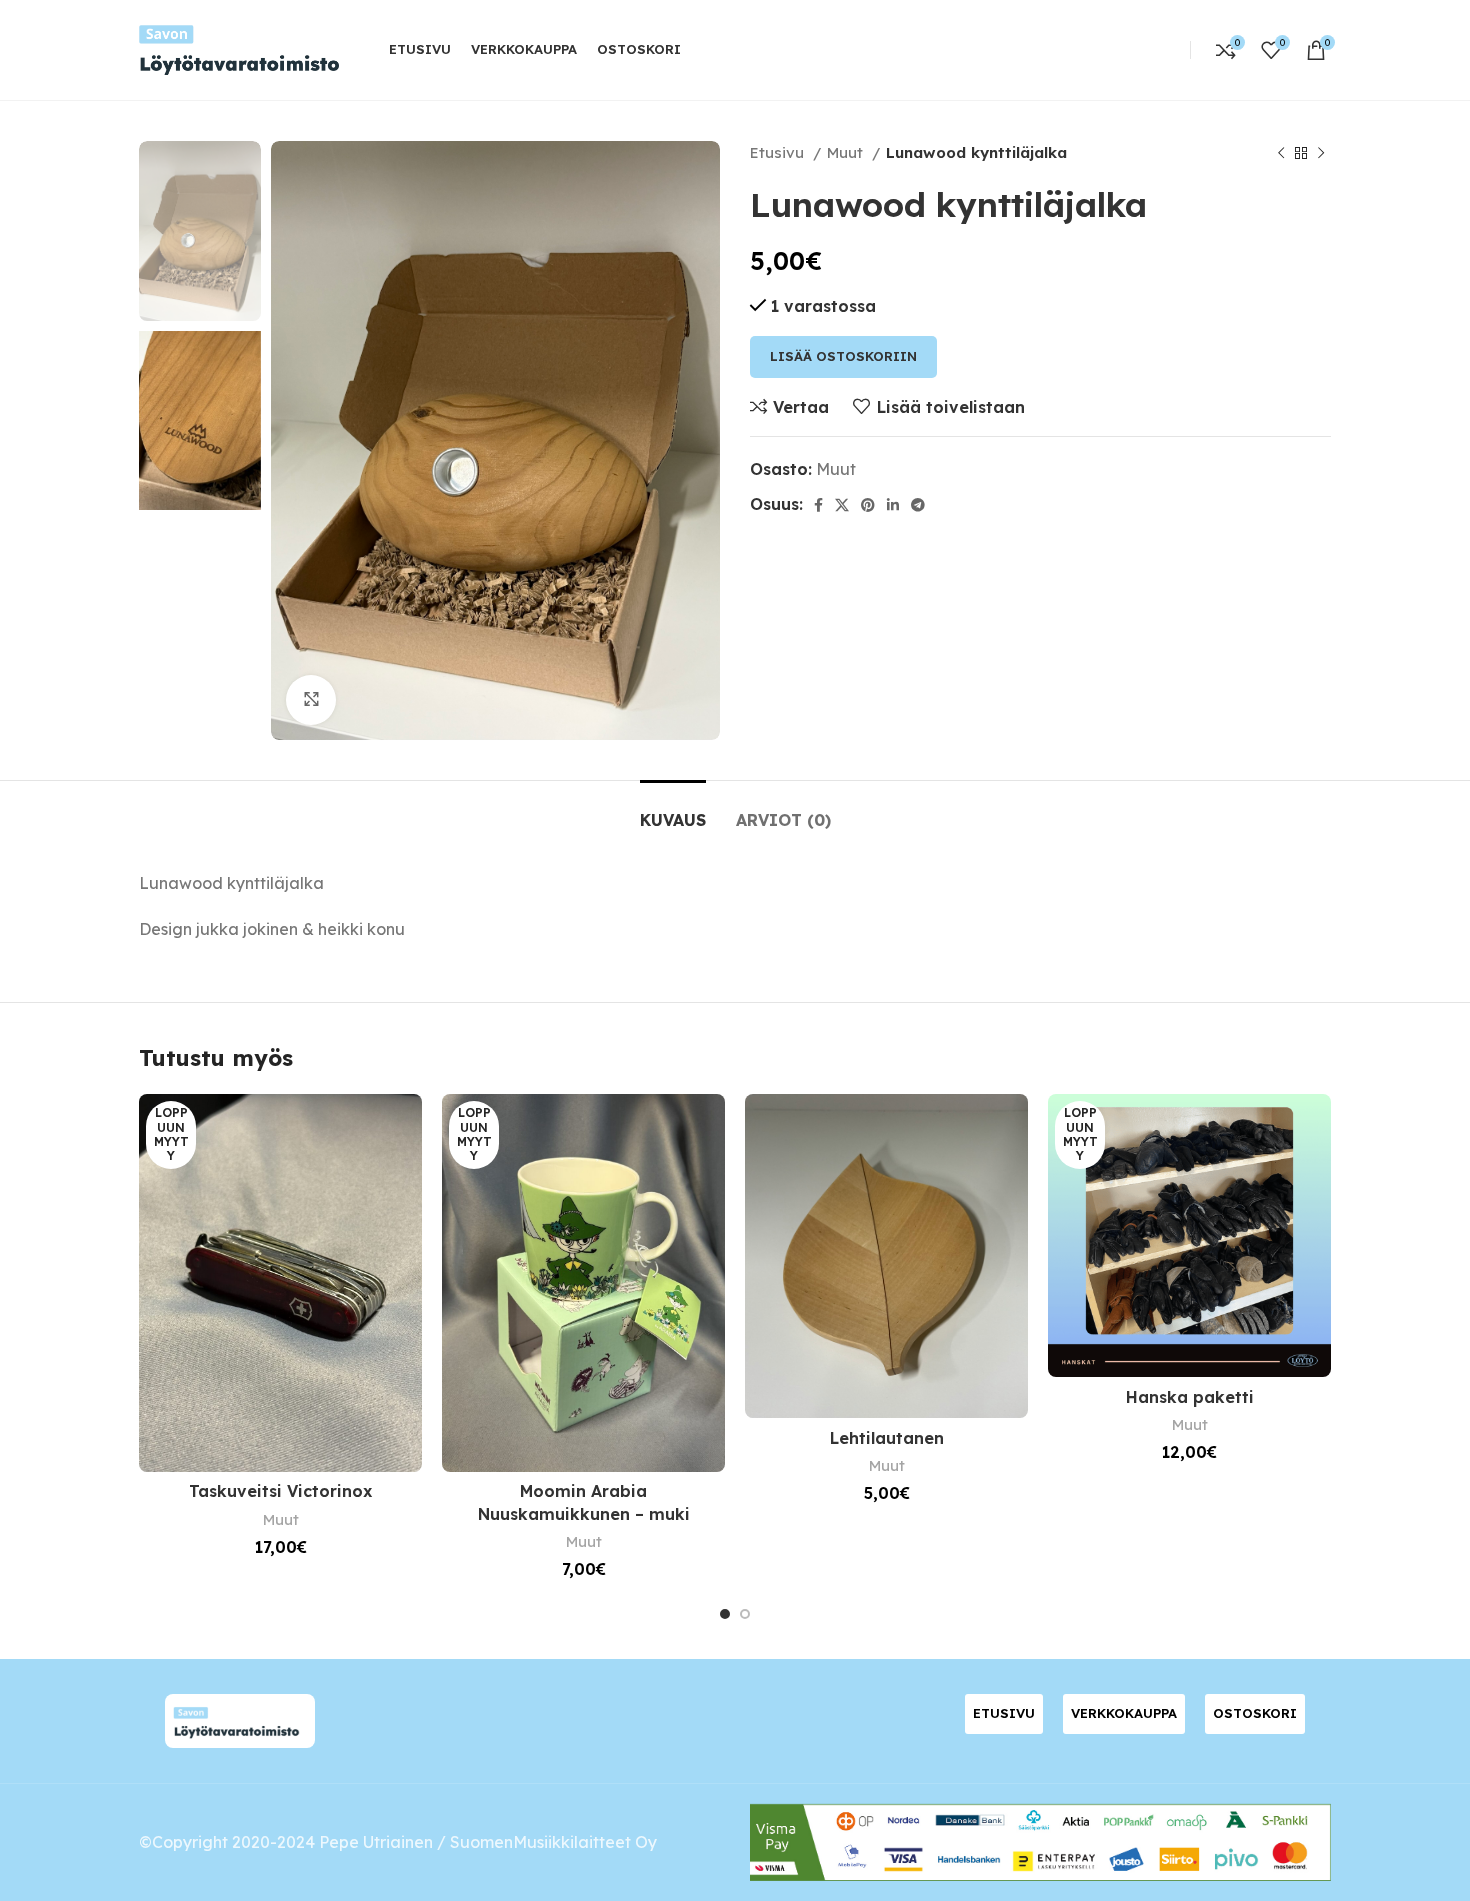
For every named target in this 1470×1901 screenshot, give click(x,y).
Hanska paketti (1190, 1397)
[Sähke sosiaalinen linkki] (918, 505)
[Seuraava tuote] (1321, 153)
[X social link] (842, 505)
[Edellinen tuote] (1281, 153)
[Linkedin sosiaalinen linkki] (893, 505)
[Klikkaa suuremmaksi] (311, 700)
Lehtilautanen (887, 1438)
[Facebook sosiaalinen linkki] (818, 505)
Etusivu (779, 152)
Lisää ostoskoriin (843, 356)
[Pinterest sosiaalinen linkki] (868, 505)
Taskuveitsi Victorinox (280, 1491)
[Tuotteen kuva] (280, 1282)
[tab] (673, 810)
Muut (847, 152)
